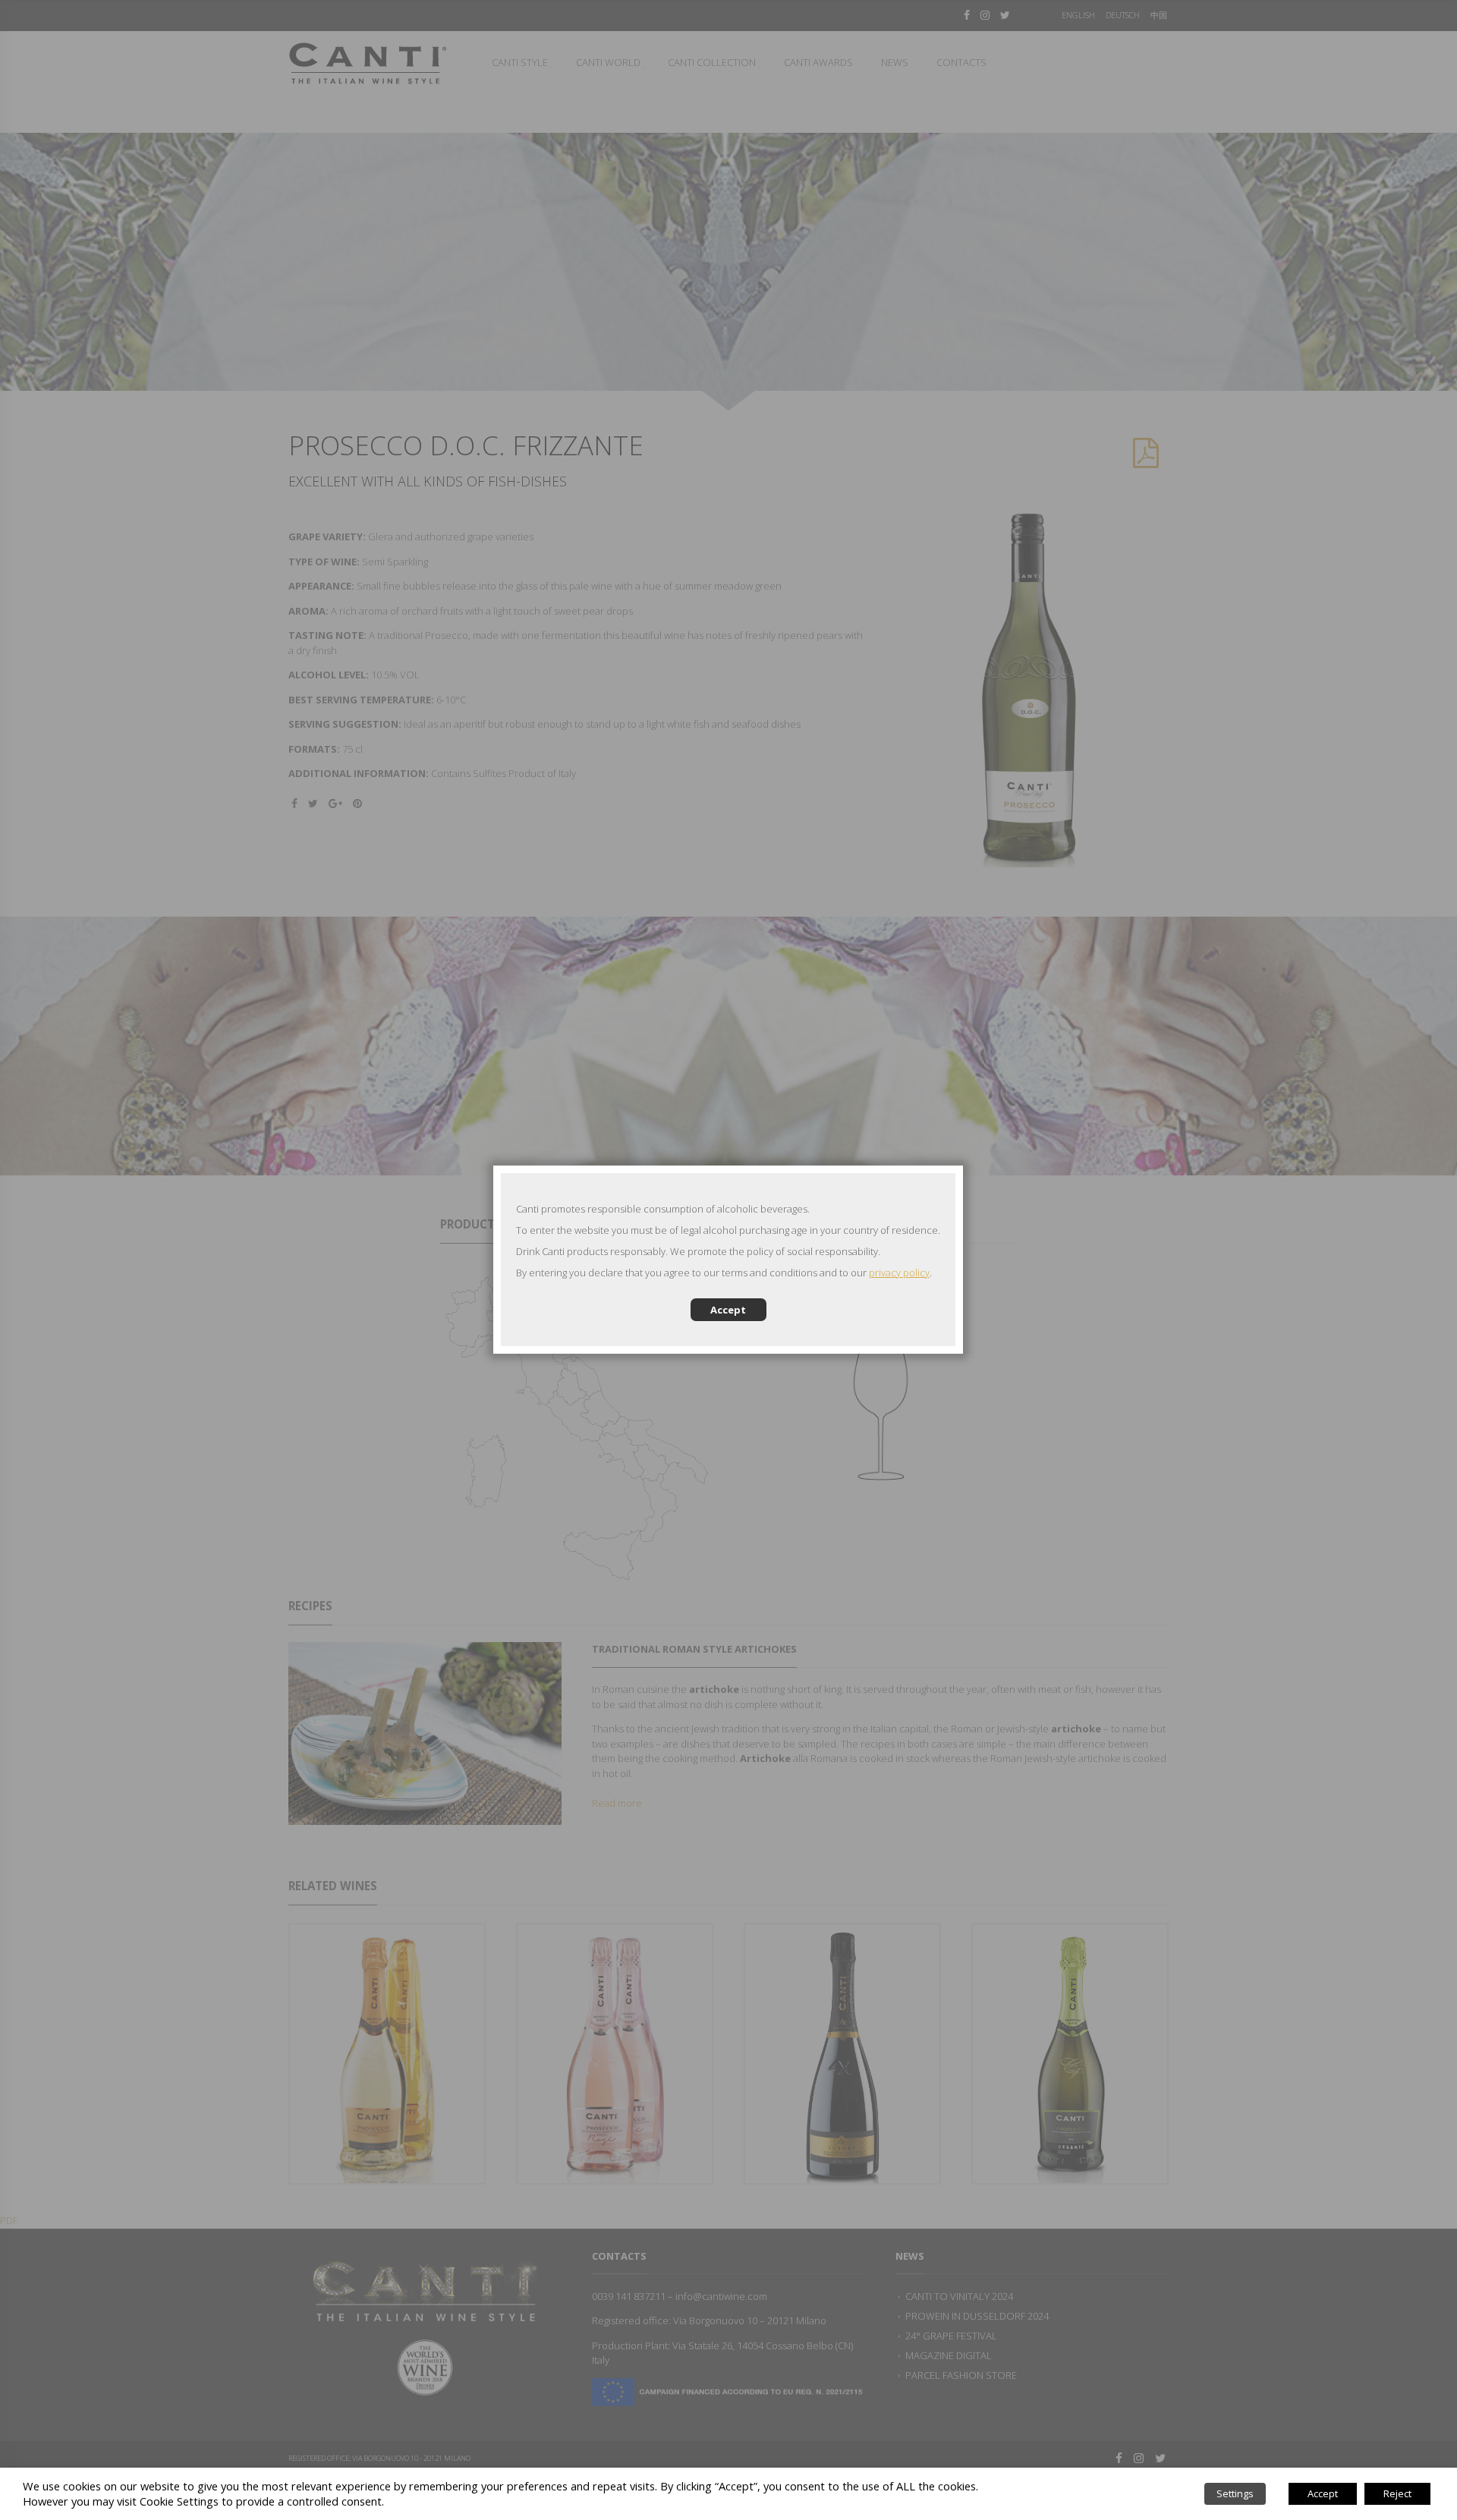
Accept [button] (1323, 2493)
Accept (728, 1310)
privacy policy (899, 1273)
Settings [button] (1235, 2493)
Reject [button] (1397, 2493)
